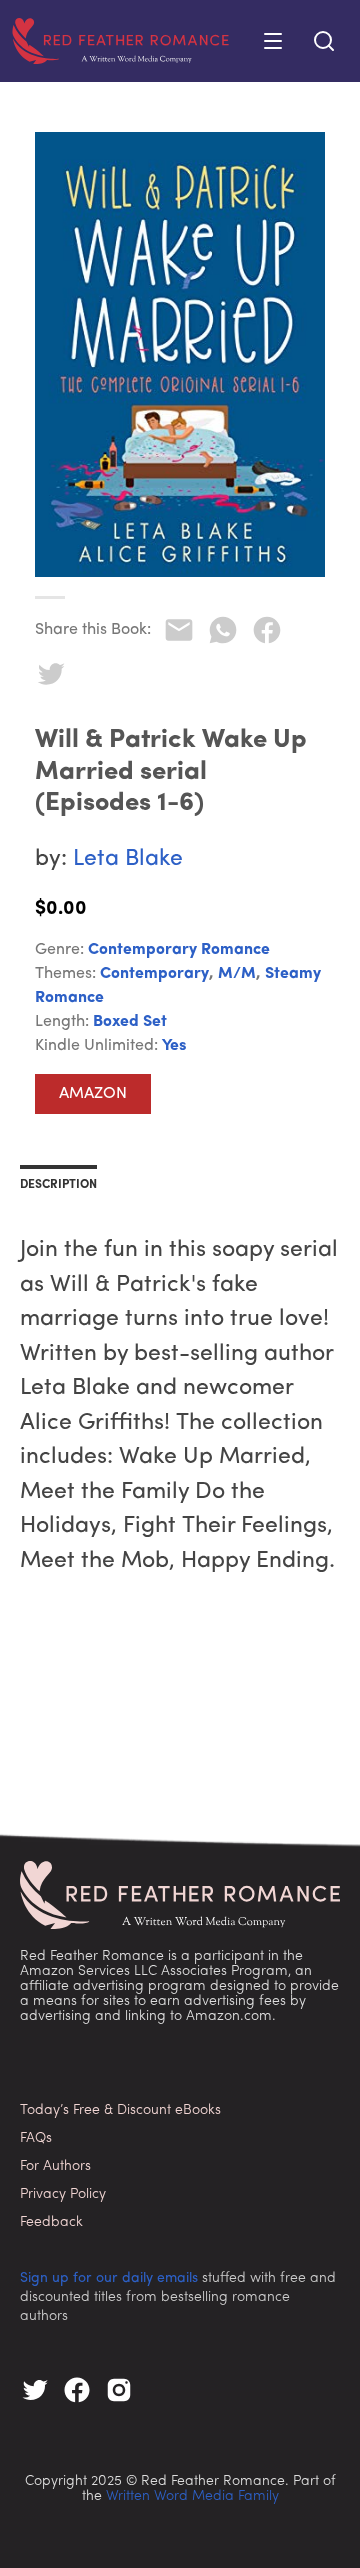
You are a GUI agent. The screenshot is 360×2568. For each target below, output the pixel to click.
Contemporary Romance (179, 950)
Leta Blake (128, 859)
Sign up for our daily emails (109, 2278)
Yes (174, 1046)
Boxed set (130, 1022)
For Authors (55, 2166)
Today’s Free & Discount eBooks (120, 2110)
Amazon (93, 1094)
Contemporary (154, 974)
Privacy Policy (63, 2194)
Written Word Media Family (192, 2496)
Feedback (51, 2222)
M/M (237, 974)
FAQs (36, 2138)
